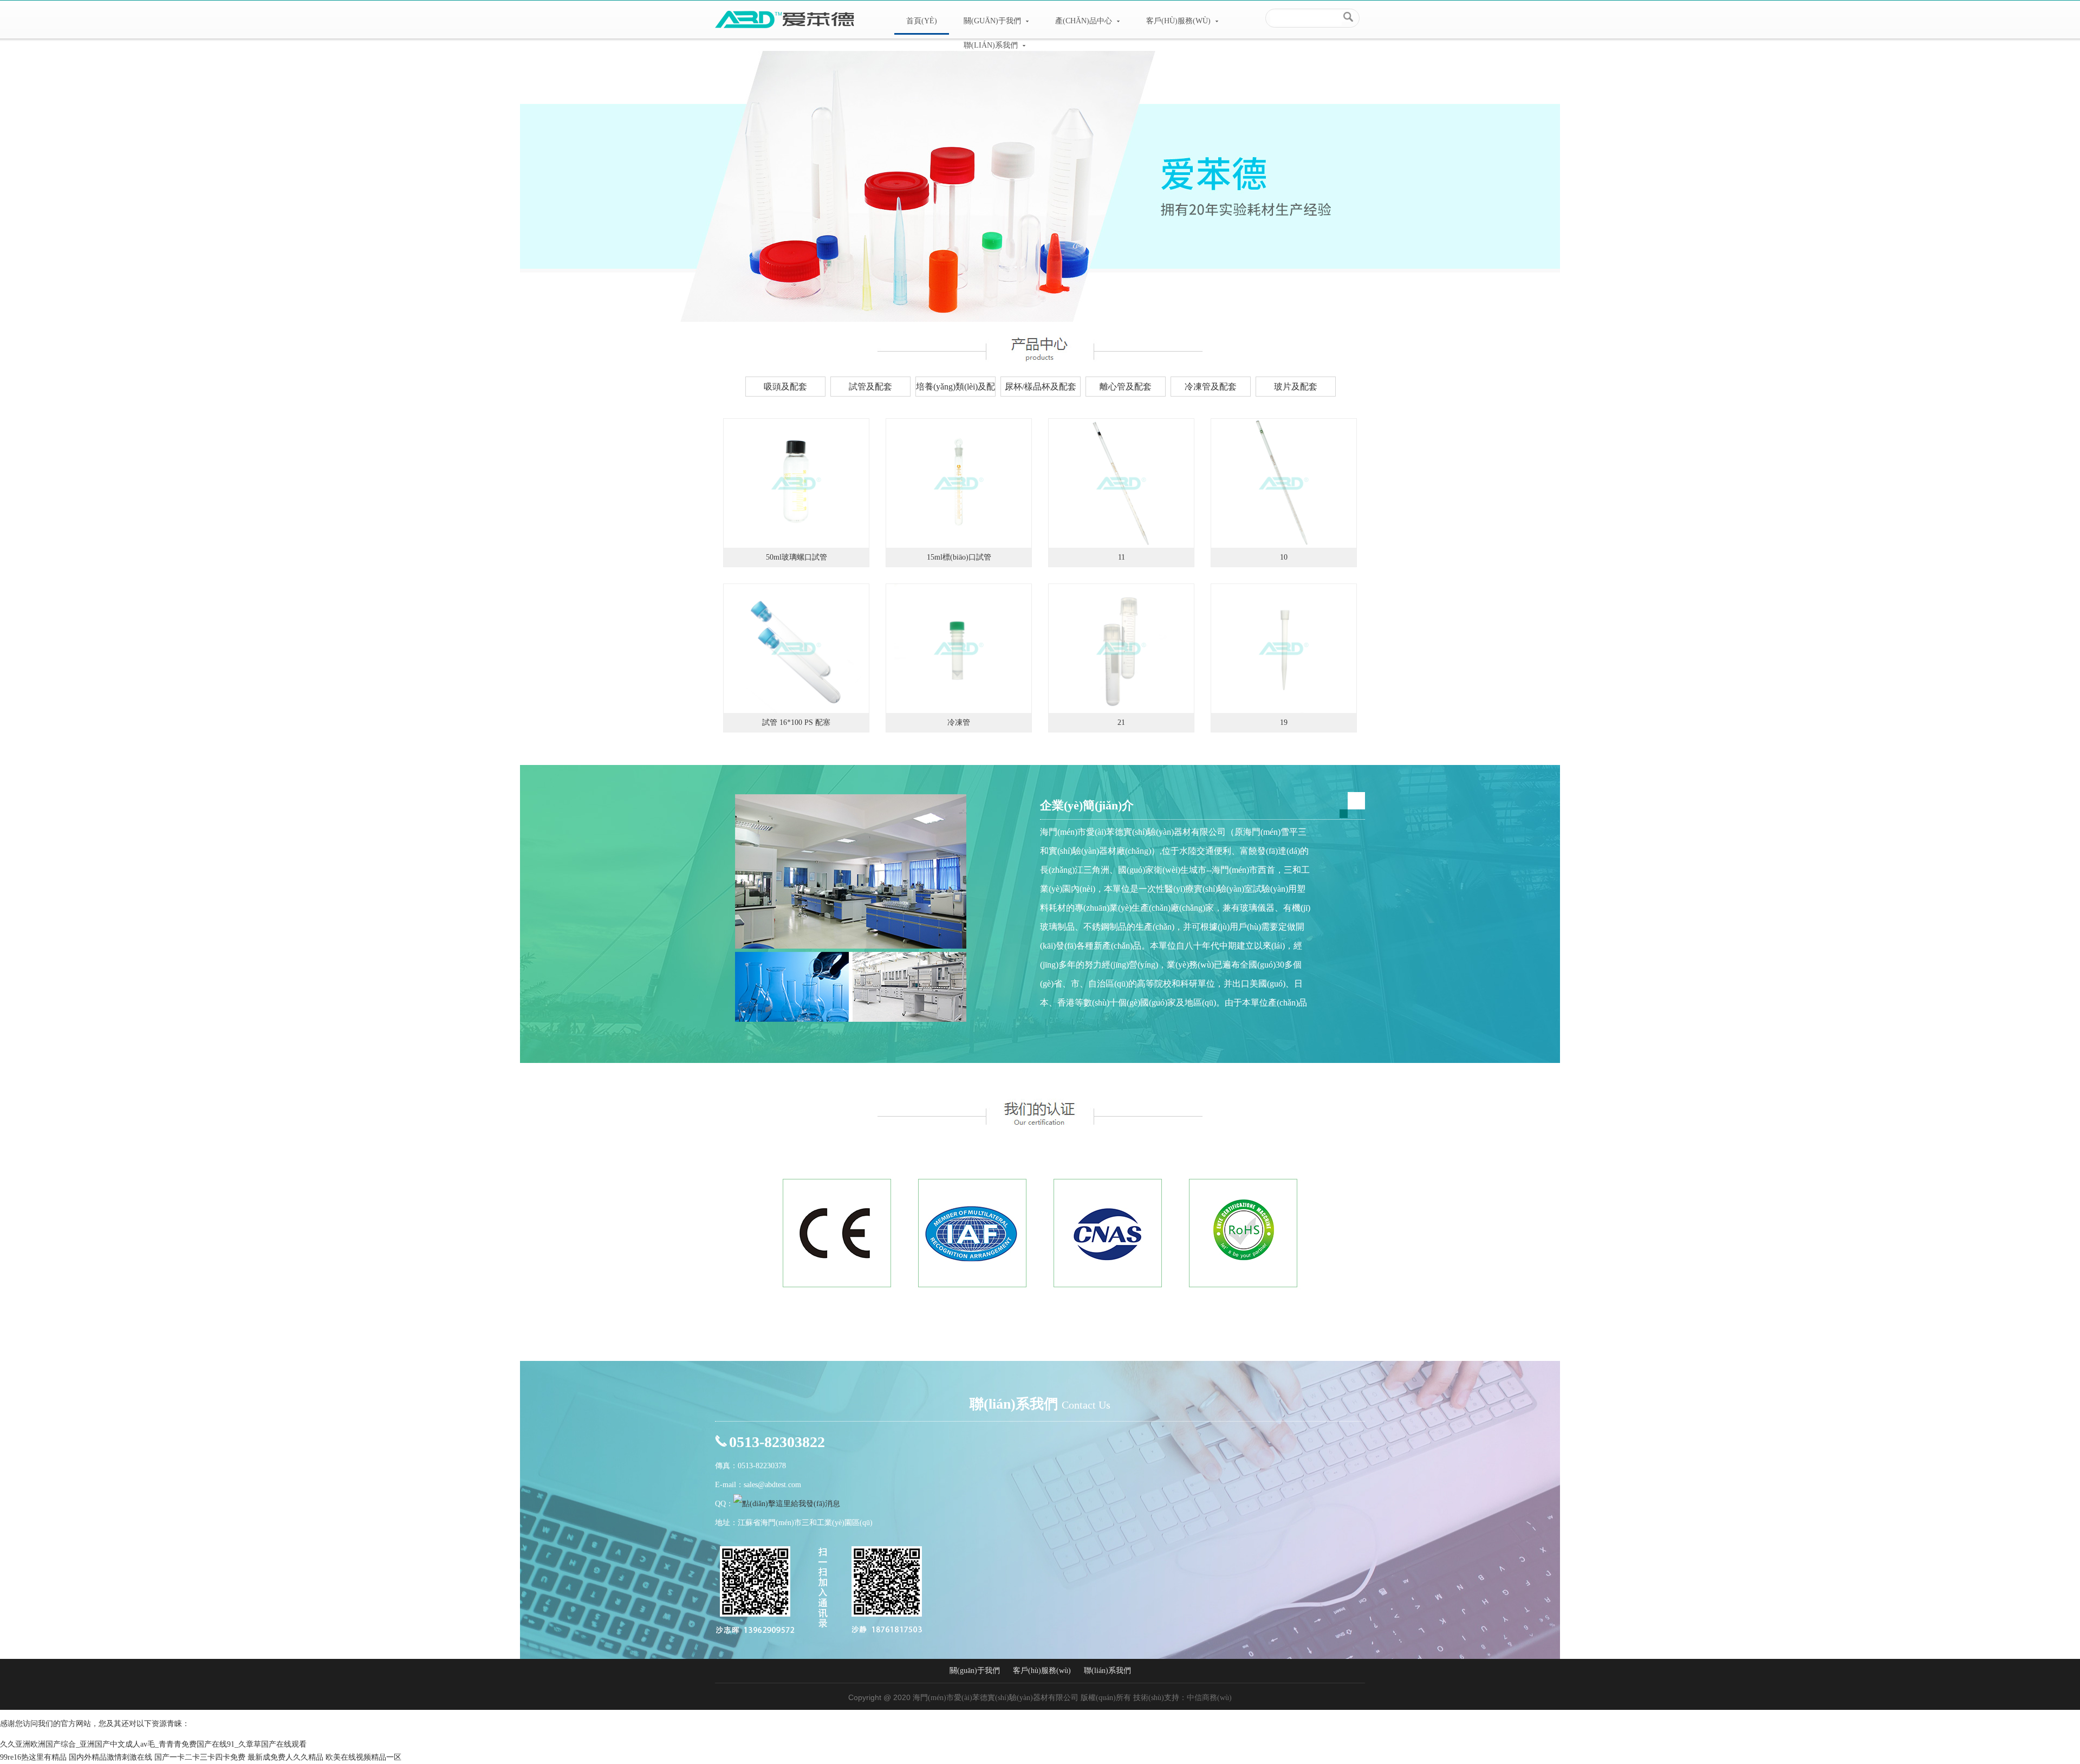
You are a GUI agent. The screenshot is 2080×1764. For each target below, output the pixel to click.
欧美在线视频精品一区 (363, 1757)
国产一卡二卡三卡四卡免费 (200, 1757)
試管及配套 (870, 387)
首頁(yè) (922, 21)
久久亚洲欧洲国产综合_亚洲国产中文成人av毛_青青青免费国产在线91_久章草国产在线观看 (153, 1744)
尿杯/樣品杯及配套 (1041, 387)
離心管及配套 (1126, 387)
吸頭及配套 (785, 387)
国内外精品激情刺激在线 (110, 1757)
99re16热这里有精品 (33, 1757)
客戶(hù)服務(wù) (1179, 21)
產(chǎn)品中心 (1085, 21)
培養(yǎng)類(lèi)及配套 (955, 389)
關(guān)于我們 (993, 21)
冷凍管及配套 (1211, 387)
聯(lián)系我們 (992, 45)
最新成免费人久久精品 (285, 1757)
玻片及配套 (1296, 387)
